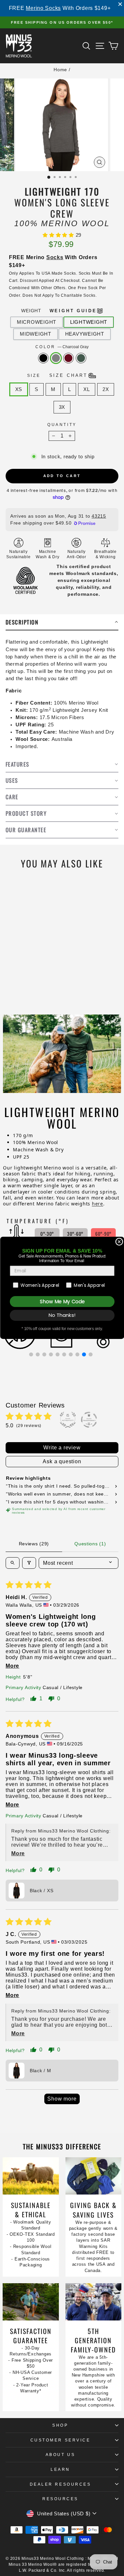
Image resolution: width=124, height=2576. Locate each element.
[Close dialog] (119, 1242)
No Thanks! (62, 1315)
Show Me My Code (62, 1302)
